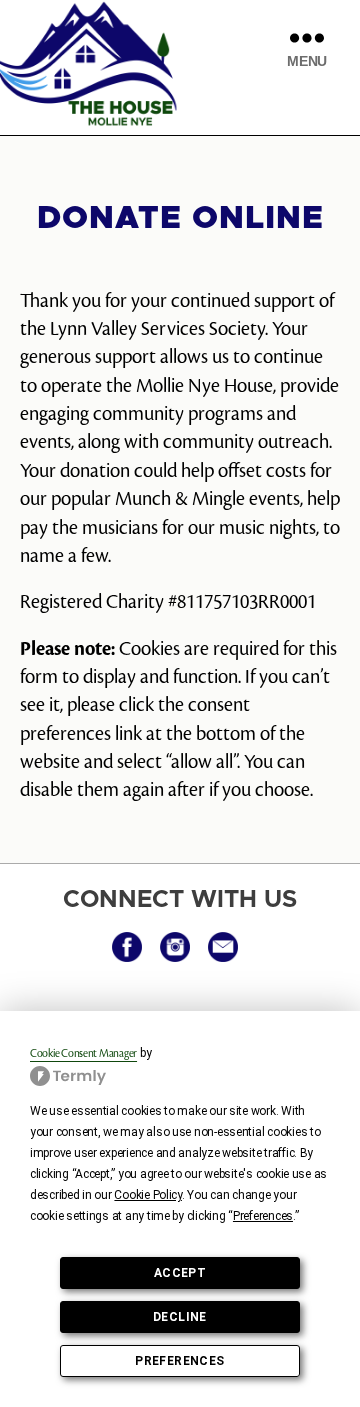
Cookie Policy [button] (148, 1195)
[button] (127, 947)
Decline (180, 1317)
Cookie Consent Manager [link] (83, 1053)
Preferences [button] (263, 1216)
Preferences (179, 1361)
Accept (180, 1273)
